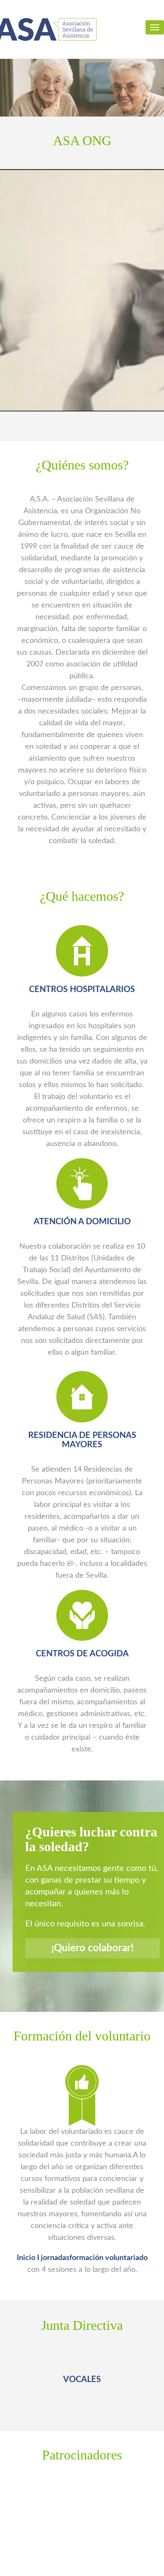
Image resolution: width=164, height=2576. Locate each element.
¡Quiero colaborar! (93, 1948)
